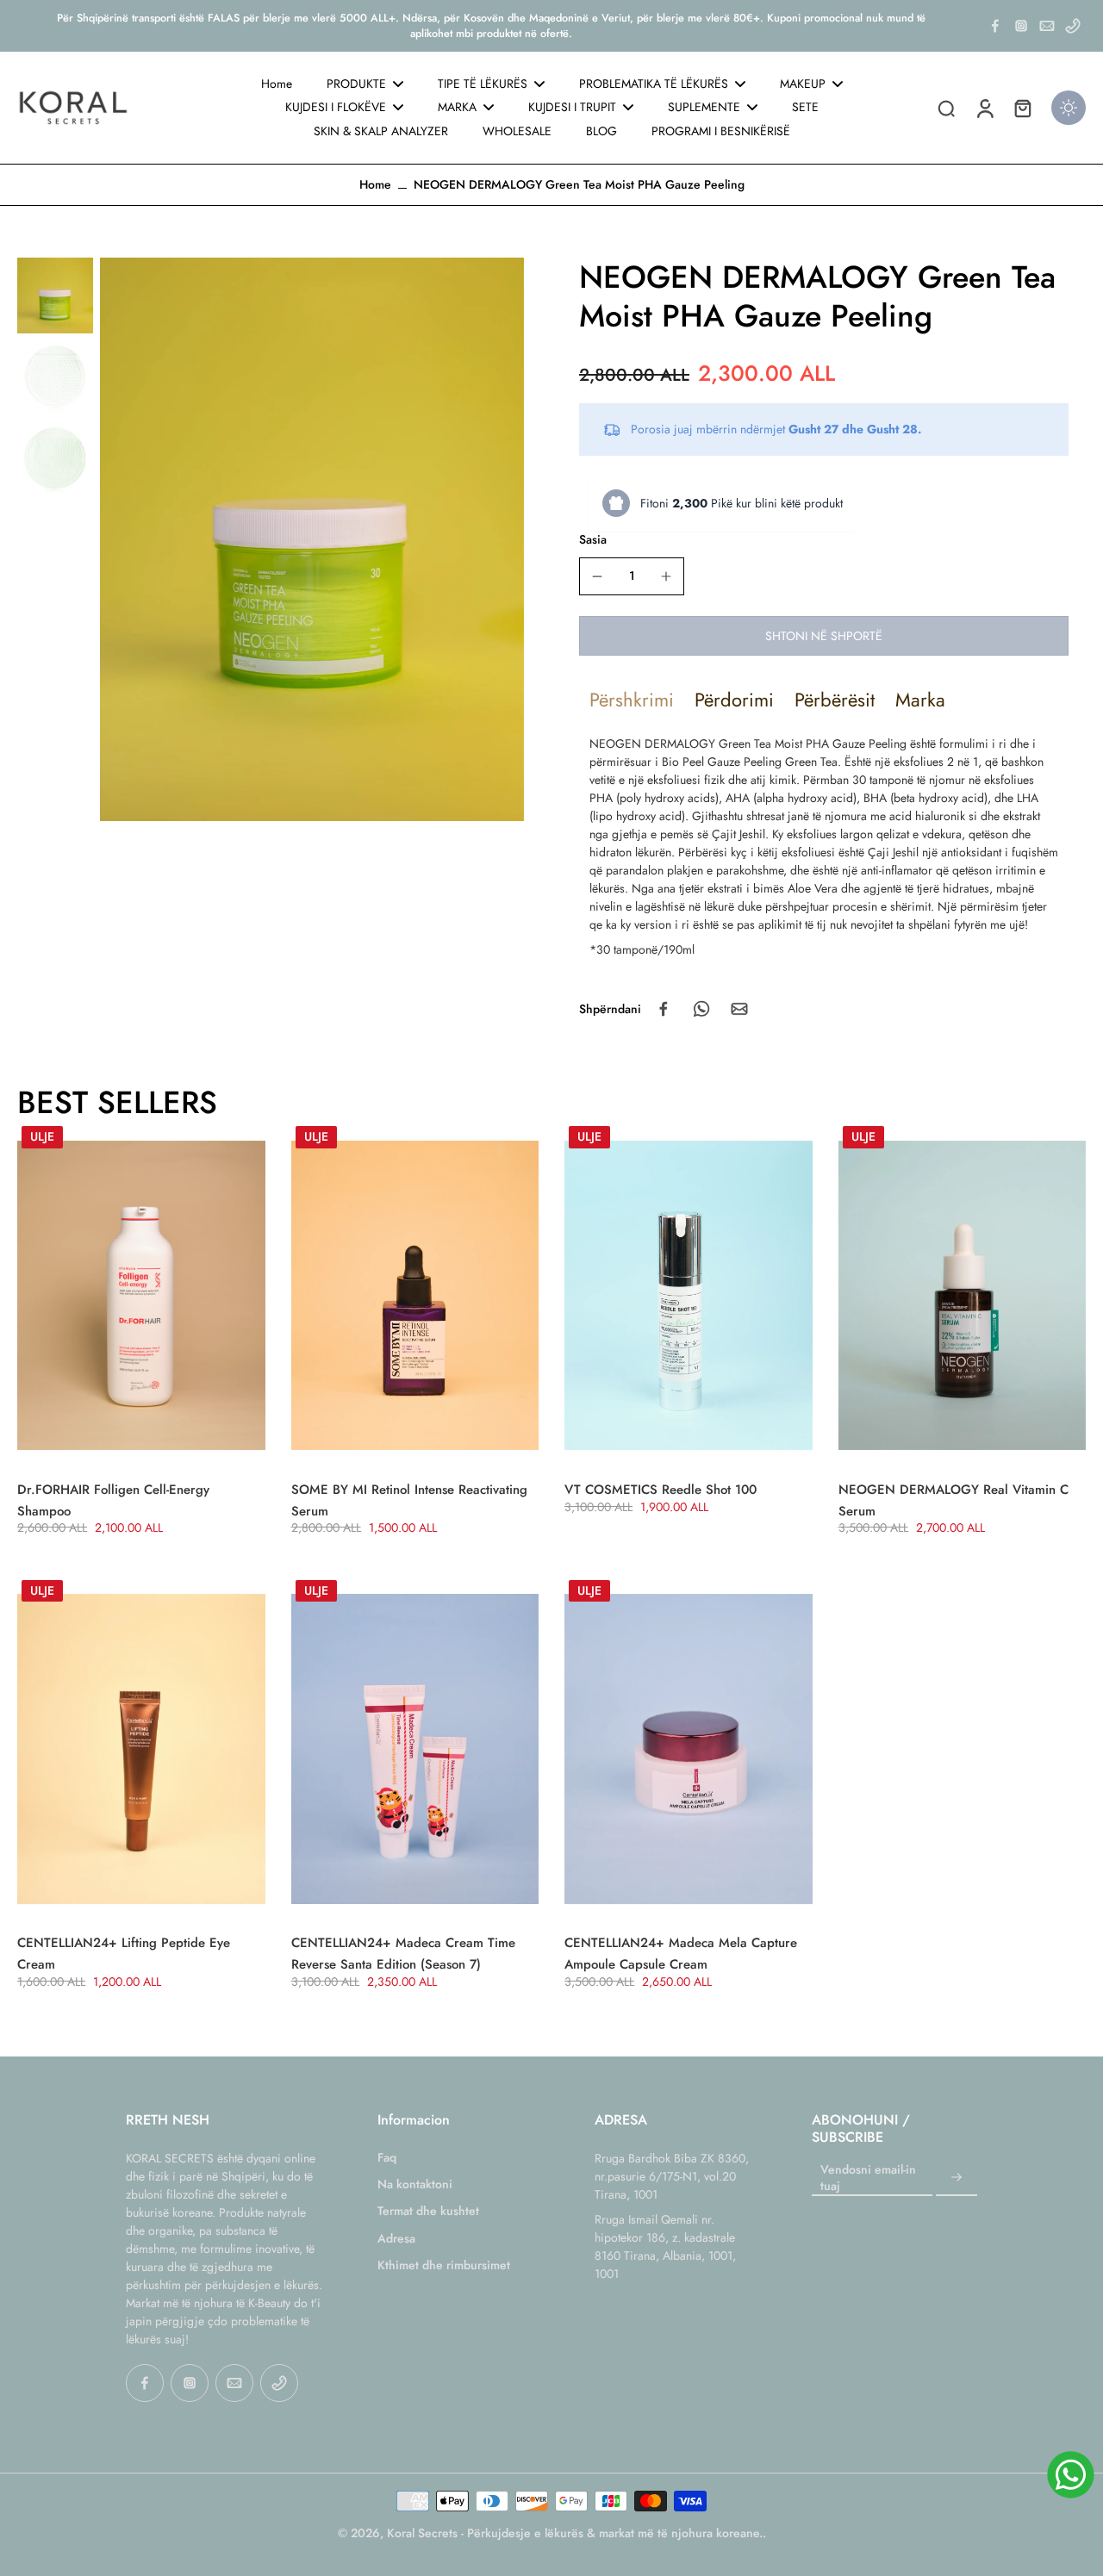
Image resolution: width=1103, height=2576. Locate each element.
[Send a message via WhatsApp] (1071, 2475)
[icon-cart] (1022, 108)
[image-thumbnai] (55, 296)
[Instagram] (1021, 26)
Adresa (396, 2239)
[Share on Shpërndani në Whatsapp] (701, 1009)
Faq (387, 2158)
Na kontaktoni (415, 2184)
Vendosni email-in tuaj (868, 2178)
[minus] (597, 576)
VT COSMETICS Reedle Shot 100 (661, 1490)
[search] (946, 108)
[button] (824, 636)
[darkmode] (1069, 108)
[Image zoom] (312, 539)
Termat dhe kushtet (428, 2211)
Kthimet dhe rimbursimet (444, 2265)
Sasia (593, 539)
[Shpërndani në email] (739, 1009)
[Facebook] (995, 26)
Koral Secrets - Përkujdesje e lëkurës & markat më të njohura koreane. (575, 2533)
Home (375, 184)
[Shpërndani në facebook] (664, 1009)
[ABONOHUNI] (957, 2178)
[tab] (632, 700)
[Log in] (984, 108)
